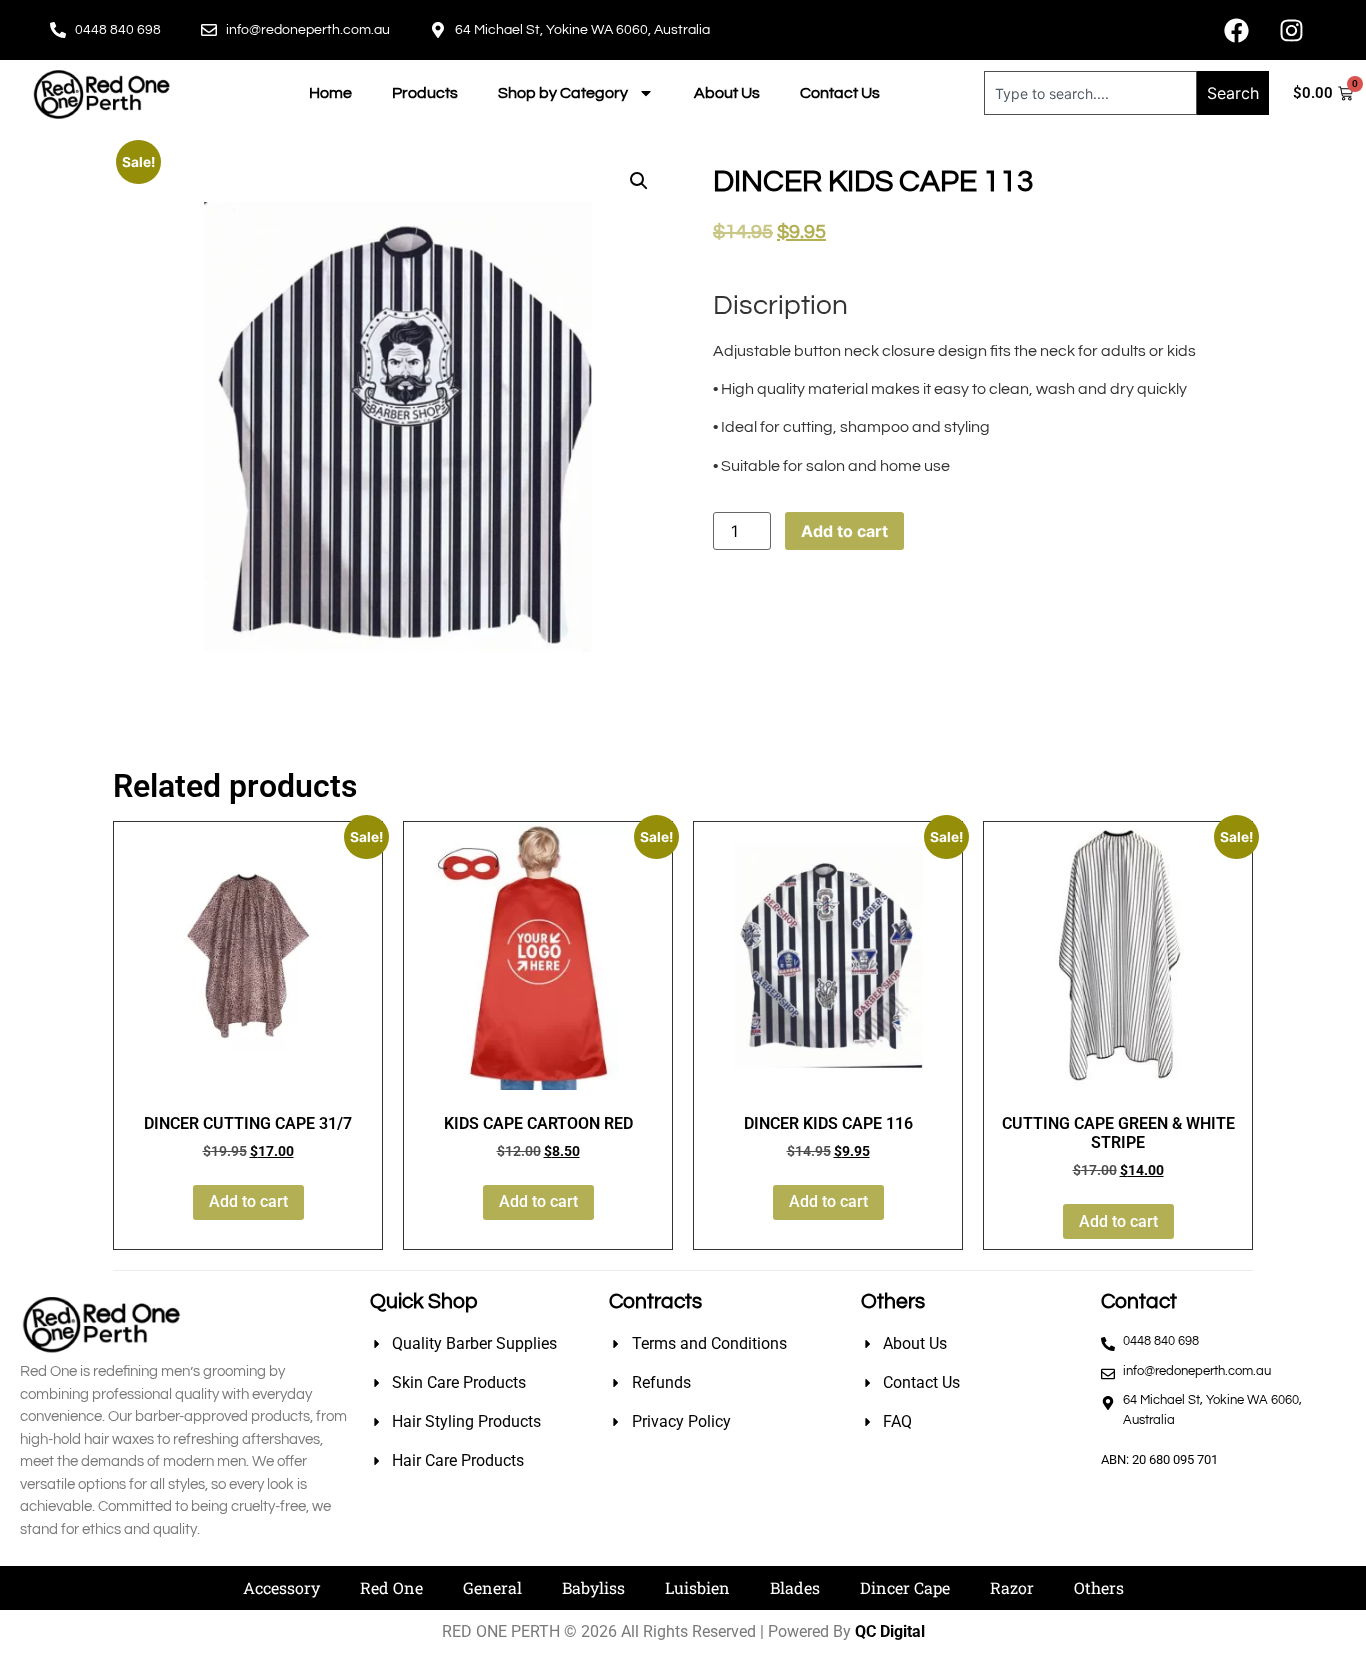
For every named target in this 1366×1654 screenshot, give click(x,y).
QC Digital (890, 1631)
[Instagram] (1291, 30)
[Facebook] (1236, 30)
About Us (727, 93)
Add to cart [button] (248, 1201)
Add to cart (844, 531)
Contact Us (840, 93)
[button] (639, 181)
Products (425, 93)
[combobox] (1091, 93)
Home (330, 93)
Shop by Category (563, 93)
